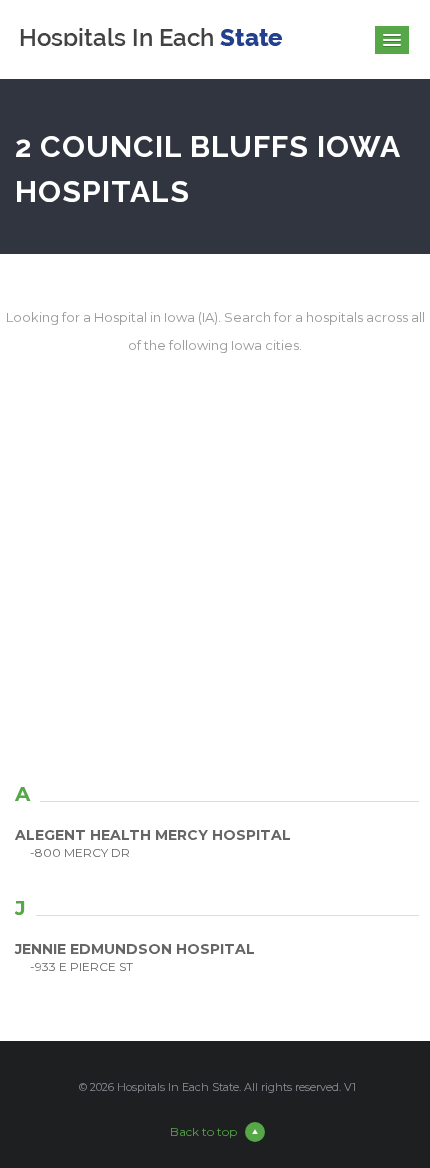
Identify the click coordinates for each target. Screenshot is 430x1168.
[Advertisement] (215, 591)
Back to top (203, 1131)
